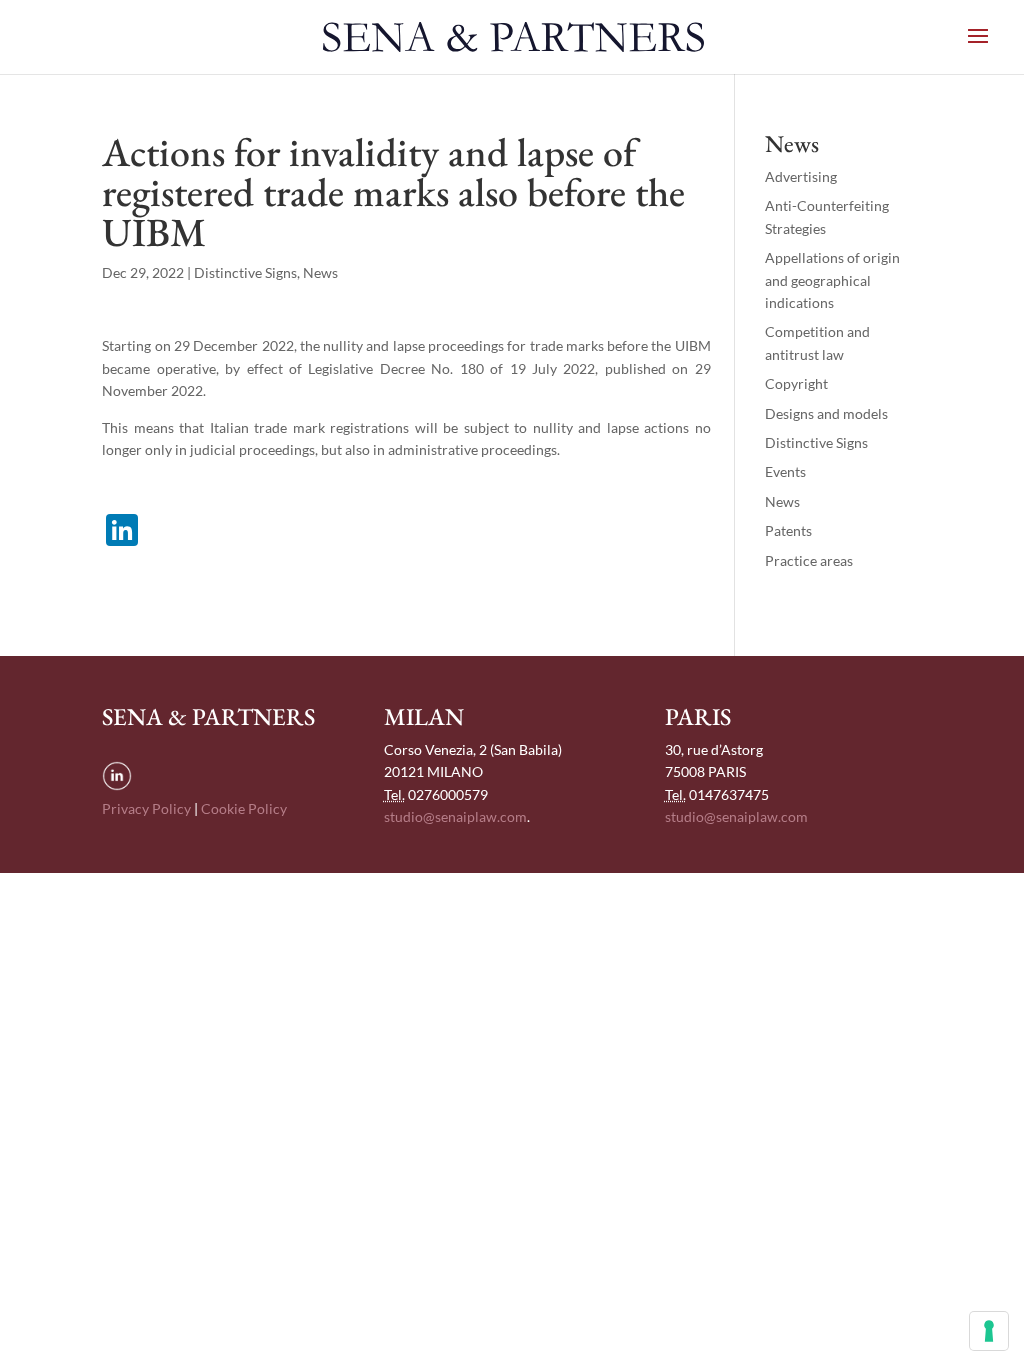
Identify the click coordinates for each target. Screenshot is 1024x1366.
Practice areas (809, 560)
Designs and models (826, 413)
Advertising (801, 176)
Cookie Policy (244, 808)
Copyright (796, 383)
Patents (788, 530)
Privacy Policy (146, 808)
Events (785, 471)
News (320, 272)
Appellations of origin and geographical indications (832, 280)
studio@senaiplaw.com (455, 816)
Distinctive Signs (245, 272)
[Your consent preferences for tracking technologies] (989, 1331)
